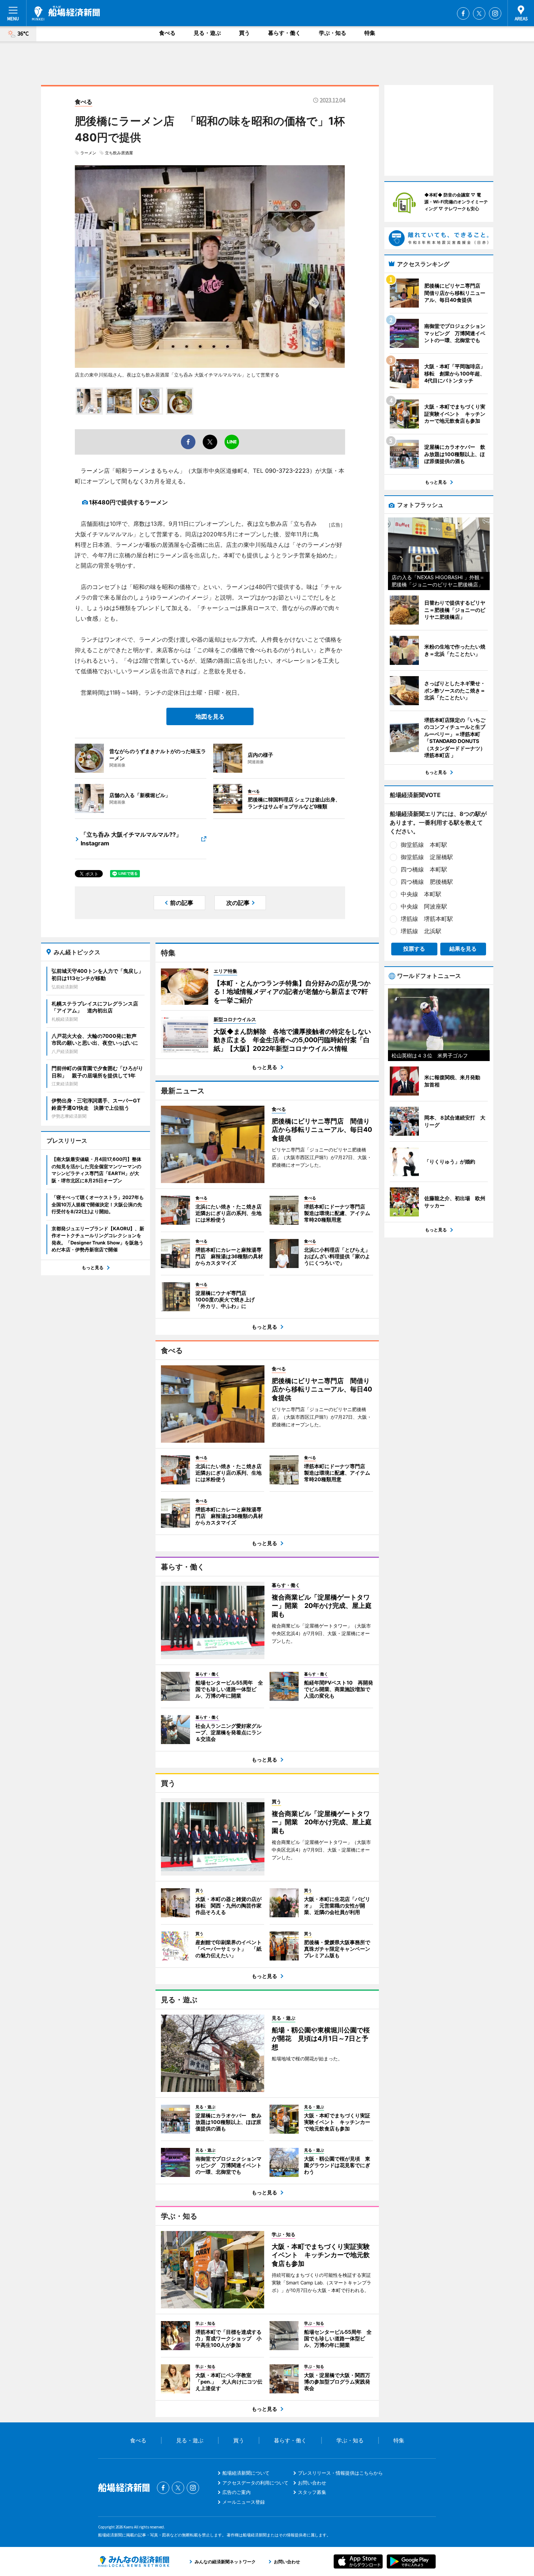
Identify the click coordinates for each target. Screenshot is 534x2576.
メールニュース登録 (244, 2502)
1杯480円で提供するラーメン (128, 502)
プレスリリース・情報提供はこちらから (340, 2473)
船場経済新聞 (66, 13)
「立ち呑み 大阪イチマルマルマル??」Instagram (131, 839)
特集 (370, 33)
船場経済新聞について (246, 2473)
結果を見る (463, 949)
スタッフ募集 (312, 2492)
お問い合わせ (312, 2483)
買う (244, 33)
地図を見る (210, 716)
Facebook (463, 13)
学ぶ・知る (333, 33)
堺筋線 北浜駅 (421, 931)
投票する (414, 949)
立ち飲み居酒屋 (119, 153)
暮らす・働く (284, 33)
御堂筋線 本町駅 (424, 845)
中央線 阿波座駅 (424, 906)
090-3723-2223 (287, 471)
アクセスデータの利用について (255, 2483)
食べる (167, 33)
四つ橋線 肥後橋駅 (427, 882)
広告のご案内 (236, 2492)
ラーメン (88, 153)
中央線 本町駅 (421, 894)
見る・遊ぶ (207, 33)
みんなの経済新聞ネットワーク (134, 2561)
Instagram (495, 13)
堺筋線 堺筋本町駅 (427, 919)
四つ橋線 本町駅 (424, 869)
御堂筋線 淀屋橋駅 (427, 857)
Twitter (479, 13)
